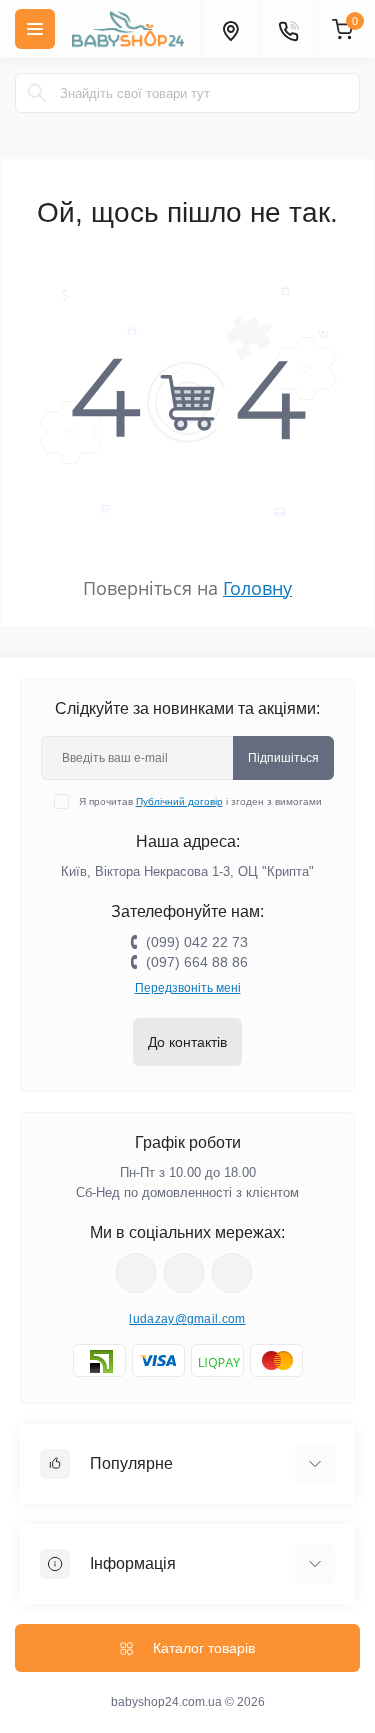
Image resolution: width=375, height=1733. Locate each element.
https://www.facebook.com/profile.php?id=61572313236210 (136, 1273)
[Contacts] (288, 29)
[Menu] (35, 29)
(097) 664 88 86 (197, 962)
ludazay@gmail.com (187, 1319)
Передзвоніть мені (188, 988)
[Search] (37, 93)
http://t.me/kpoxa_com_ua (232, 1273)
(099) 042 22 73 (197, 942)
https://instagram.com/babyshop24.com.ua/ (184, 1273)
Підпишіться (283, 758)
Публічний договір (179, 801)
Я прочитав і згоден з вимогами (200, 801)
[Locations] (230, 29)
